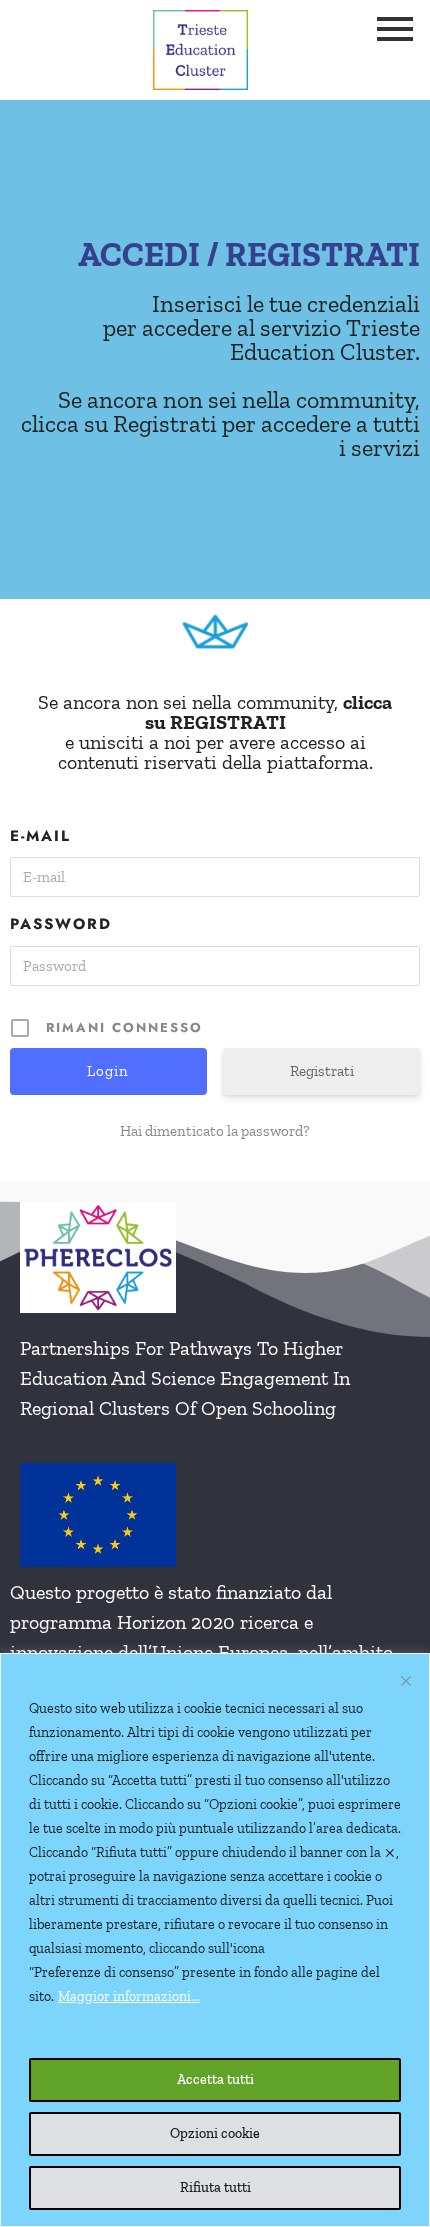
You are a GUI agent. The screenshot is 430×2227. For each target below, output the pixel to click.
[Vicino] (406, 1681)
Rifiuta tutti (215, 2187)
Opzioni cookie (215, 2133)
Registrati (322, 1071)
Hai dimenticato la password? (215, 1131)
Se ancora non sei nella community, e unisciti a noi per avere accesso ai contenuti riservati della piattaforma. (215, 732)
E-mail (40, 836)
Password (61, 924)
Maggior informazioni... (129, 1996)
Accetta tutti (215, 2079)
